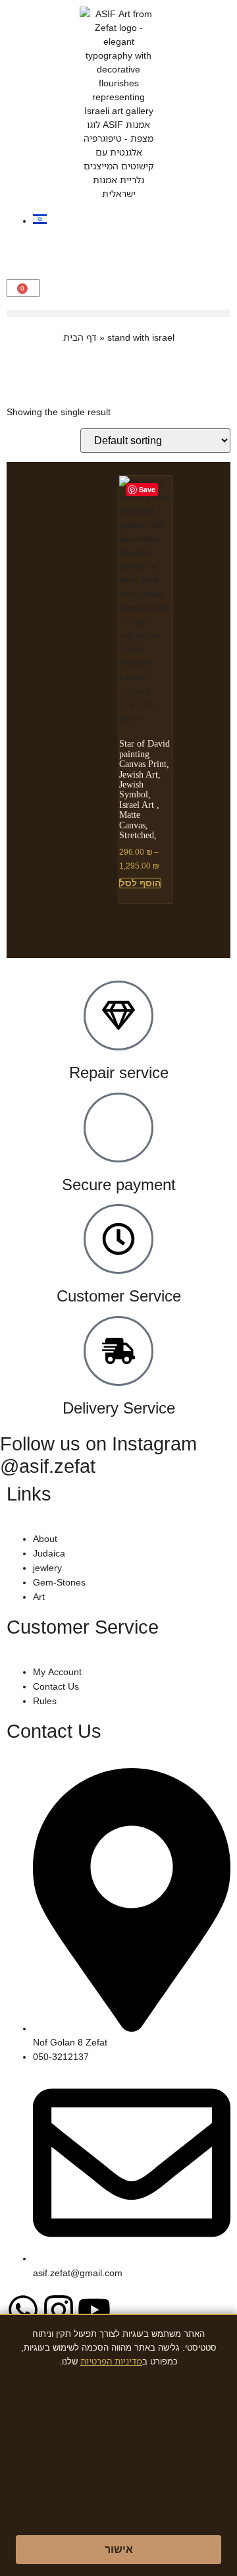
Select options (140, 883)
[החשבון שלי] (23, 244)
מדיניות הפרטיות (111, 2361)
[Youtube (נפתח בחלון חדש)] (94, 2310)
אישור (119, 2549)
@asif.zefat (48, 1465)
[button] (23, 288)
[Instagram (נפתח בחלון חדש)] (59, 2310)
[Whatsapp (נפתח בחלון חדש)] (23, 2310)
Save (147, 489)
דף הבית (80, 337)
